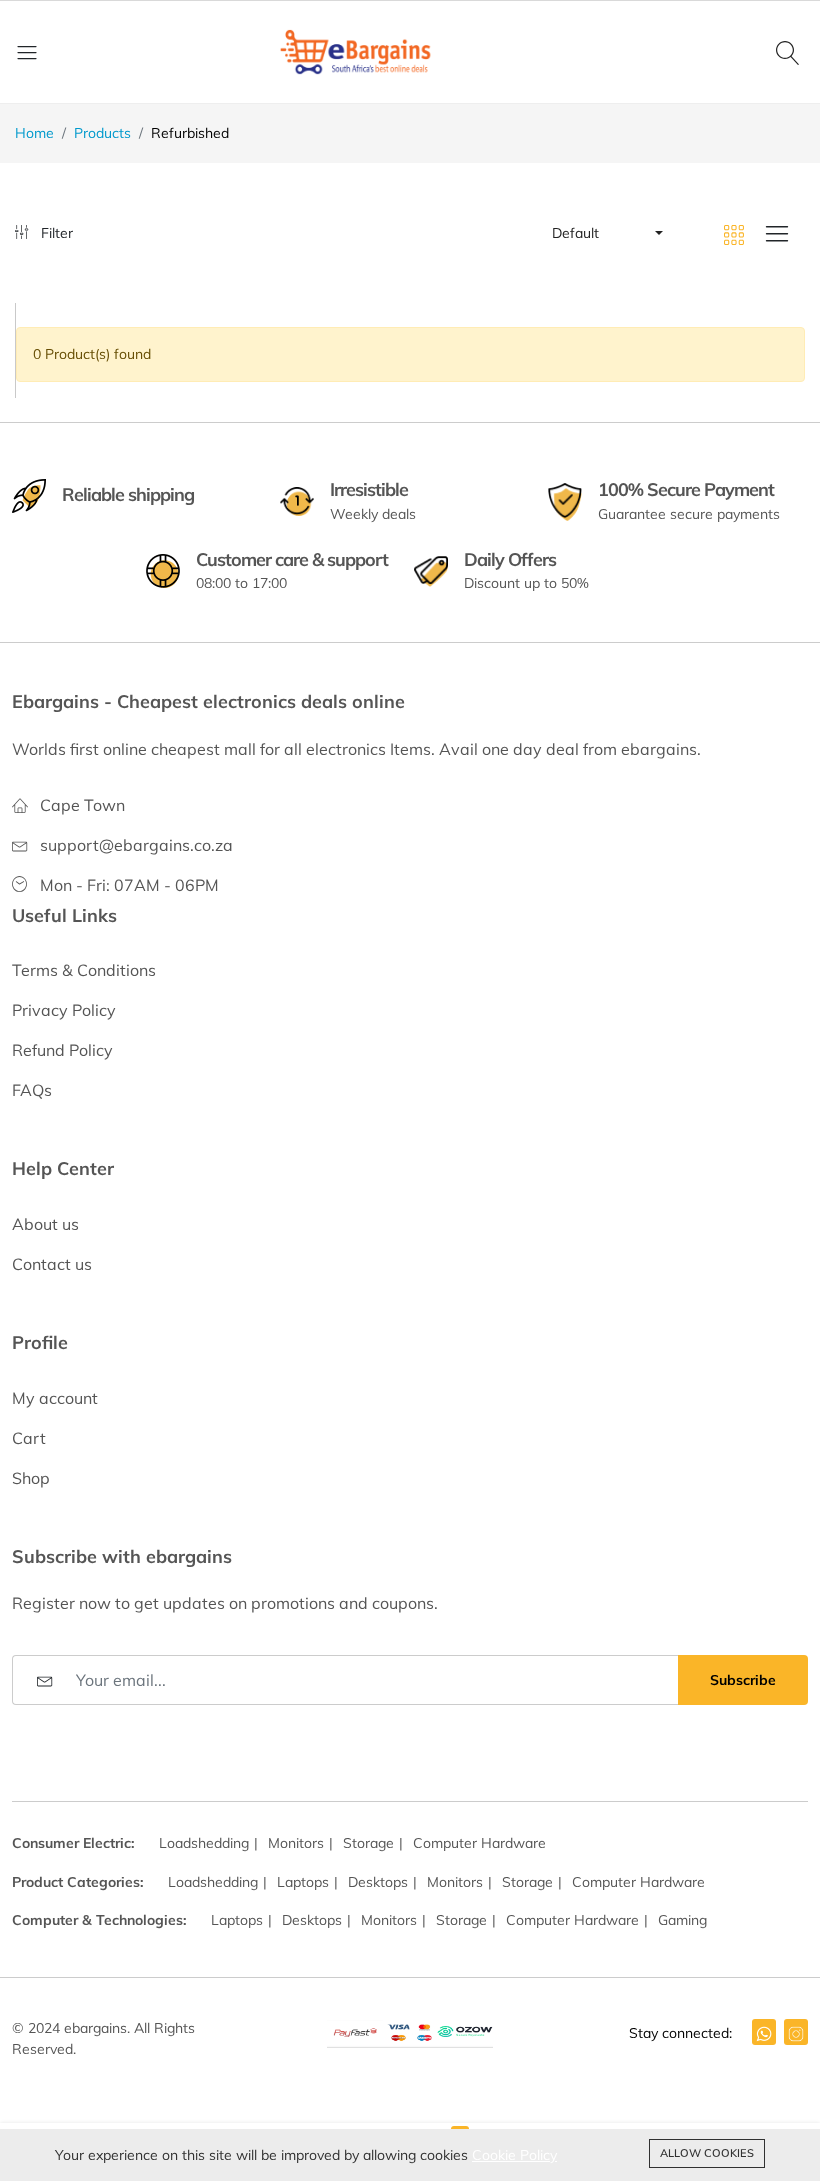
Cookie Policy (514, 2155)
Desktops (378, 1882)
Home (34, 133)
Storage (368, 1843)
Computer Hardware (479, 1843)
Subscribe (743, 1680)
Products (102, 133)
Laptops (303, 1882)
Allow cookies (707, 2153)
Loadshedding (204, 1843)
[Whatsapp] (764, 2032)
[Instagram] (796, 2032)
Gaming (682, 1920)
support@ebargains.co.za (136, 845)
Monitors (296, 1843)
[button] (606, 233)
